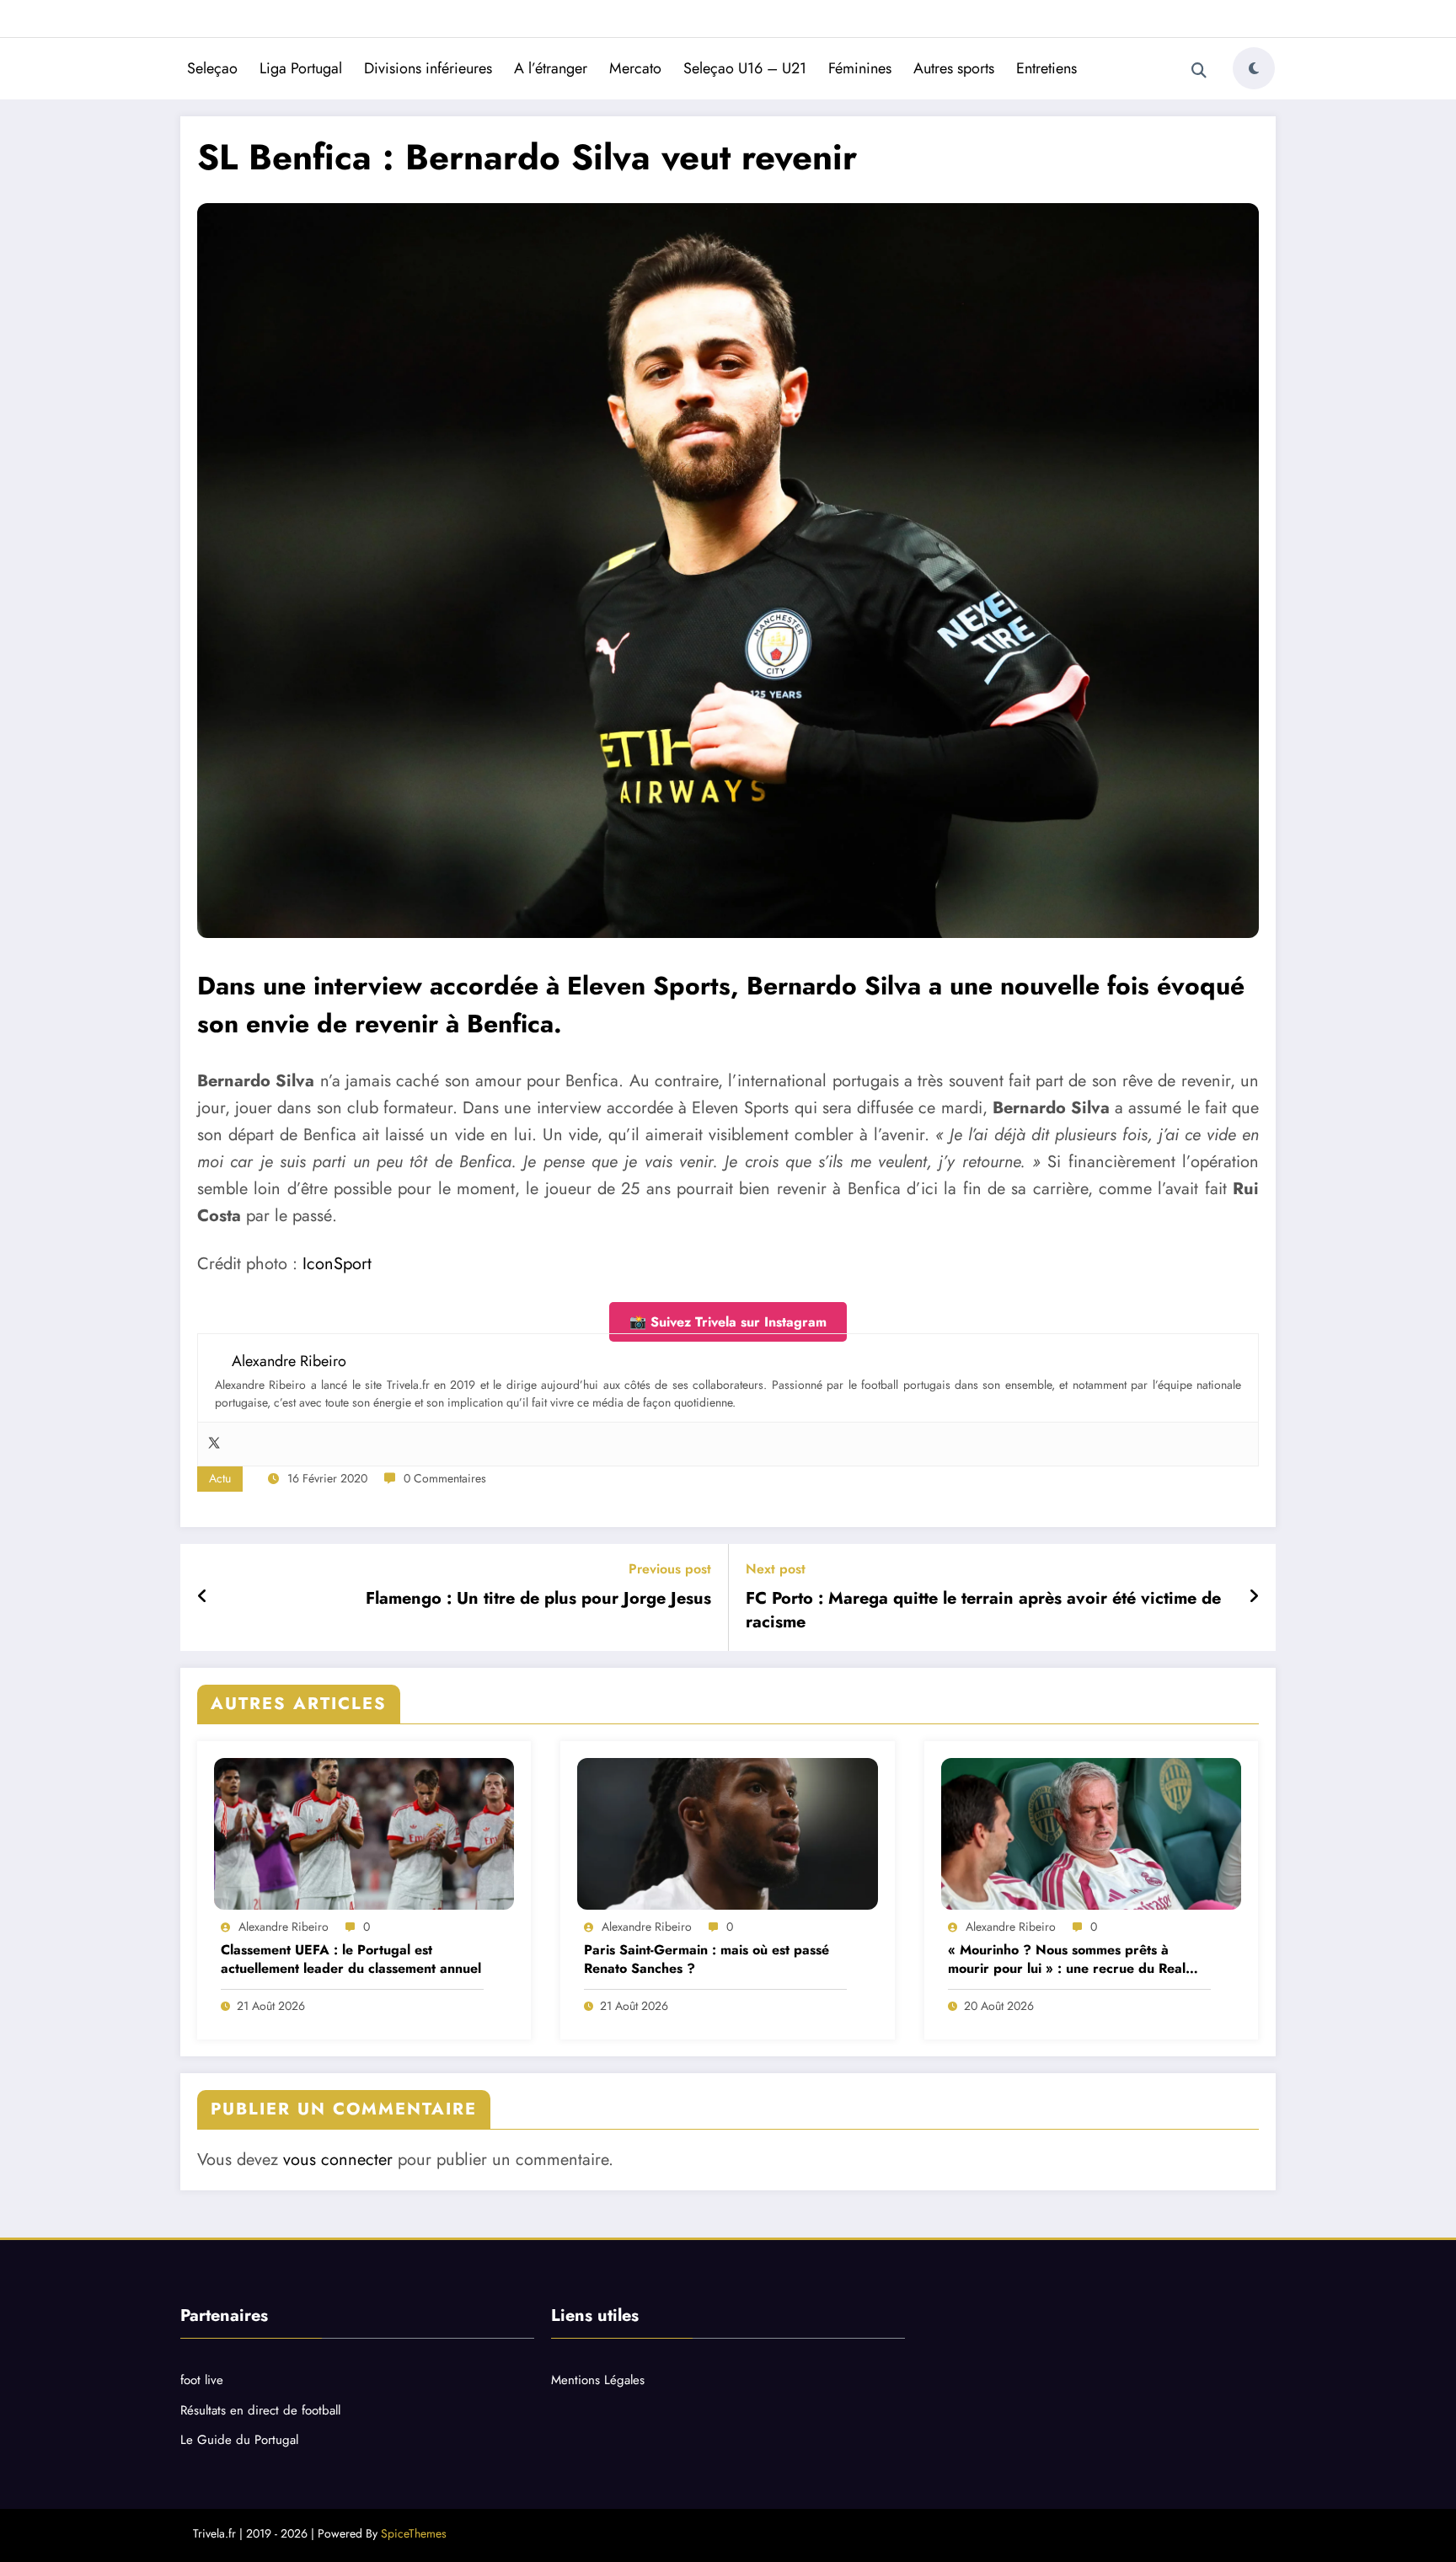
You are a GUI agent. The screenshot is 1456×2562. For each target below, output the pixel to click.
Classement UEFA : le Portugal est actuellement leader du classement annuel (351, 1959)
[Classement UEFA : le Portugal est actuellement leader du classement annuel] (364, 1834)
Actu (220, 1478)
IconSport (337, 1264)
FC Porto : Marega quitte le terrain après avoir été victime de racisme (983, 1611)
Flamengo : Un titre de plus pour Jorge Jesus (538, 1599)
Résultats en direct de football (260, 2410)
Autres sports (954, 68)
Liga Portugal (301, 68)
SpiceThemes (414, 2533)
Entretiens (1046, 68)
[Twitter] (214, 1444)
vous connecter (338, 2160)
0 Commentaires (445, 1478)
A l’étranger (551, 68)
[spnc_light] (1254, 68)
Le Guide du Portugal (239, 2440)
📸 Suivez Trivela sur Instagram (728, 1322)
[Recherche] (1199, 71)
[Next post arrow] (1254, 1597)
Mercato (635, 68)
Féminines (860, 68)
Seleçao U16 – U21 (745, 68)
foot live (202, 2380)
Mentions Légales (598, 2380)
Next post (776, 1569)
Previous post (670, 1569)
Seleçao (212, 68)
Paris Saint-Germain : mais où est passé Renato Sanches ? (707, 1959)
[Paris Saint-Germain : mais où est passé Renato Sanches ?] (727, 1834)
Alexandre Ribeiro (284, 1927)
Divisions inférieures (428, 68)
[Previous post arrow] (203, 1597)
